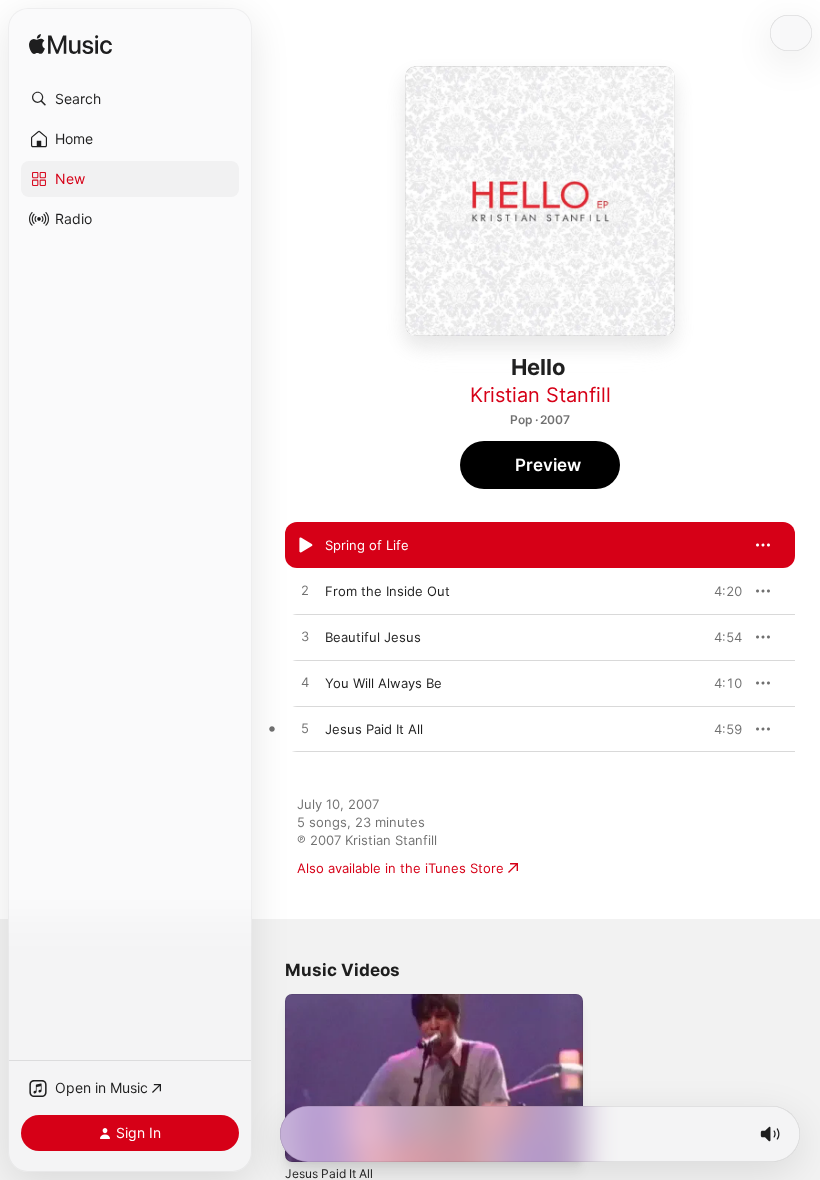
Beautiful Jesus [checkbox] (373, 637)
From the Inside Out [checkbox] (387, 591)
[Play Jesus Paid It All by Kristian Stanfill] (305, 729)
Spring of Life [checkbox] (367, 545)
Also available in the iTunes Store (400, 868)
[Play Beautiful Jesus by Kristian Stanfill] (305, 637)
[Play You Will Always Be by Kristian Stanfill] (305, 683)
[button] (130, 99)
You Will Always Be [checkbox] (383, 683)
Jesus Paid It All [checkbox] (374, 729)
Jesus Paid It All (329, 1172)
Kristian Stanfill (540, 395)
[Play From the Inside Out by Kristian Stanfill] (305, 591)
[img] (70, 45)
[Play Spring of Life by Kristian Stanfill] (305, 545)
